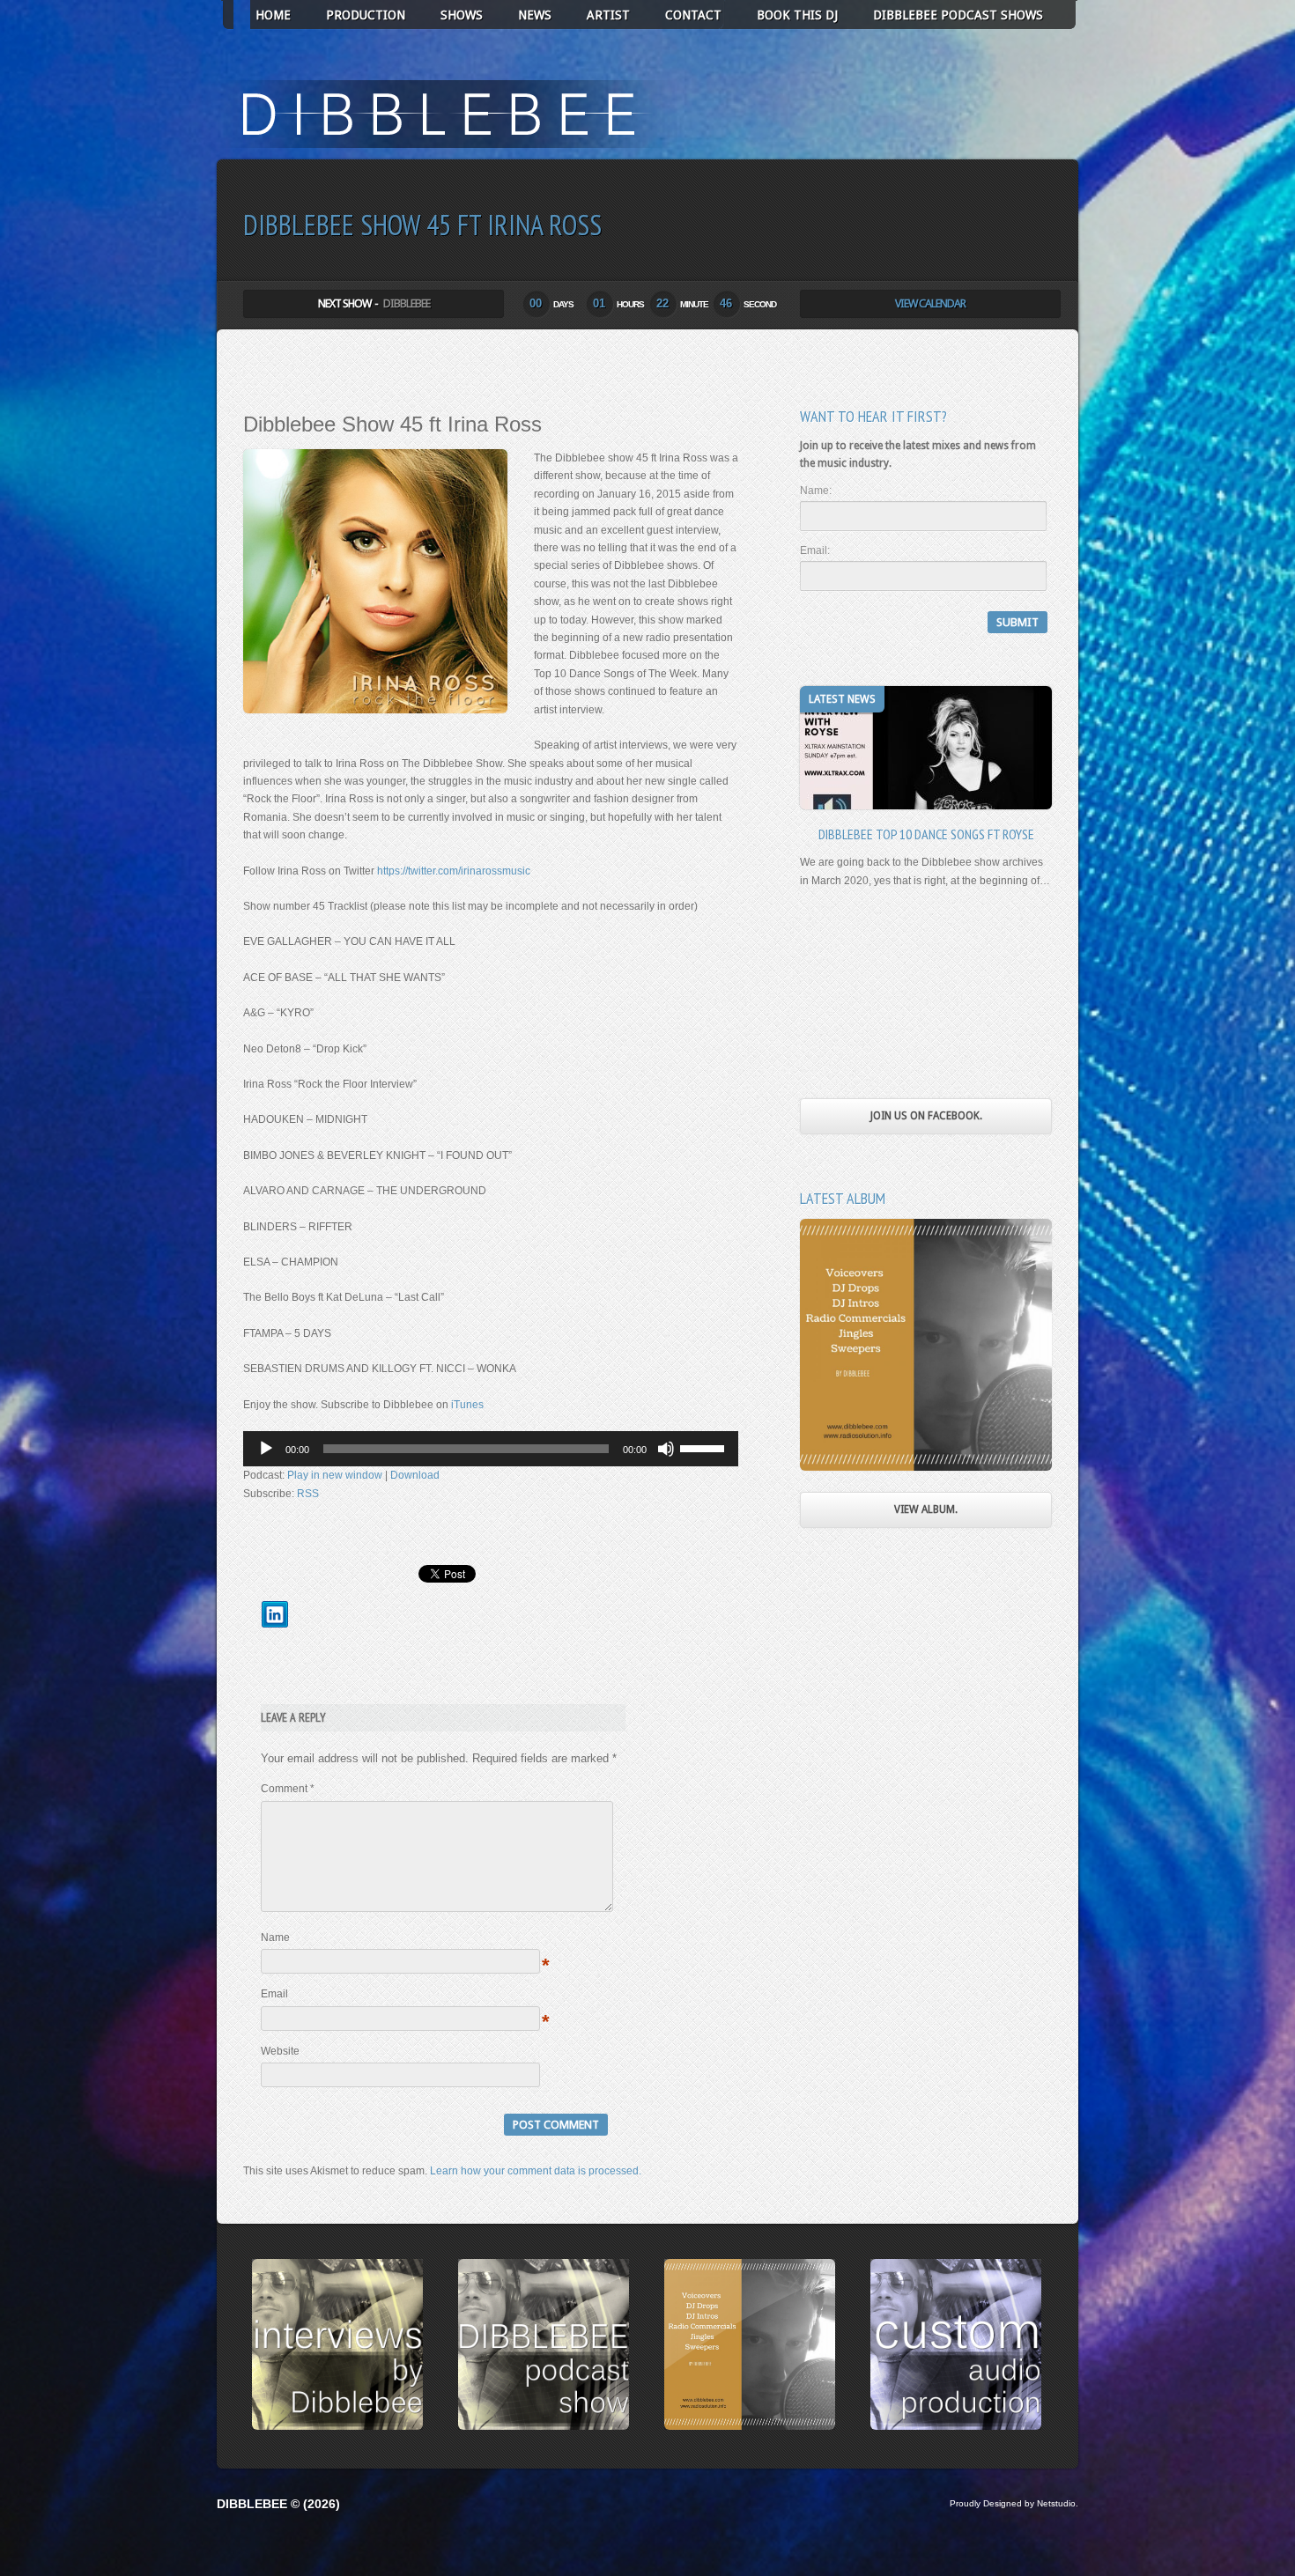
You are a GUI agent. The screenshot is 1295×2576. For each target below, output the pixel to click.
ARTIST (608, 15)
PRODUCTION (366, 15)
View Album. (926, 1509)
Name (275, 1938)
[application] (491, 1449)
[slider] (705, 1447)
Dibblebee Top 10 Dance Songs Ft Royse (926, 834)
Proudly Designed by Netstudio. (1014, 2503)
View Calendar (930, 303)
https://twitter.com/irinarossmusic (454, 871)
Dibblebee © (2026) (278, 2504)
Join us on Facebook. (926, 1116)
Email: (815, 550)
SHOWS (462, 15)
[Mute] (666, 1449)
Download (415, 1475)
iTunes (466, 1405)
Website (280, 2051)
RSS (308, 1494)
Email (274, 1994)
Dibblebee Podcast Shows (958, 15)
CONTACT (693, 15)
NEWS (535, 15)
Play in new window (335, 1475)
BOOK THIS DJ (797, 15)
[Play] (266, 1449)
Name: (816, 491)
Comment (288, 1789)
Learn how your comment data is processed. (536, 2171)
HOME (273, 15)
